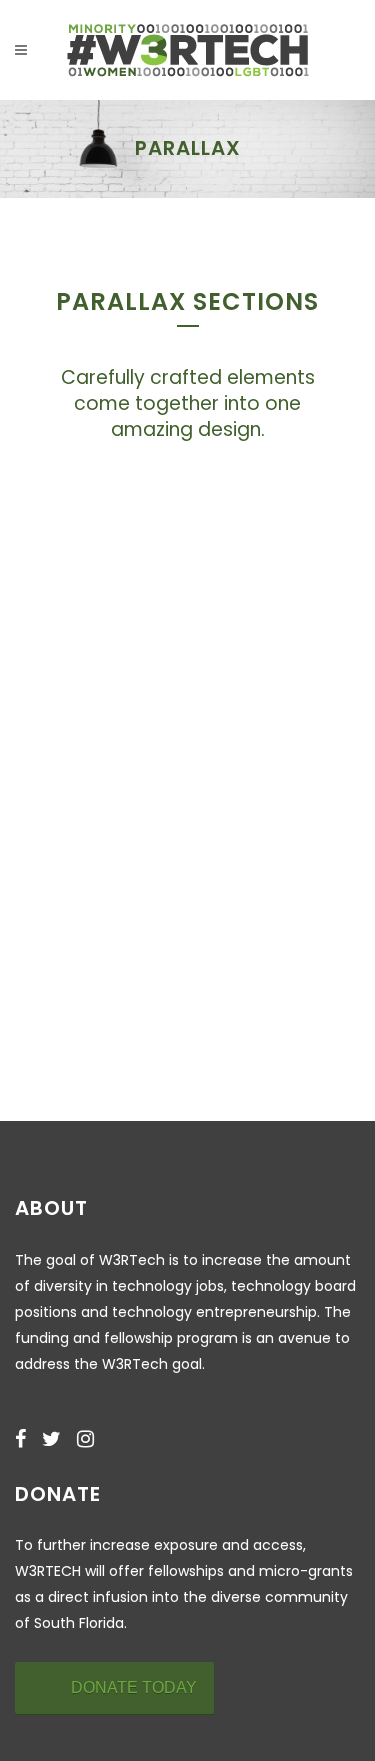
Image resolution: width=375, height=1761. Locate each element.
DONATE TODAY (134, 1687)
